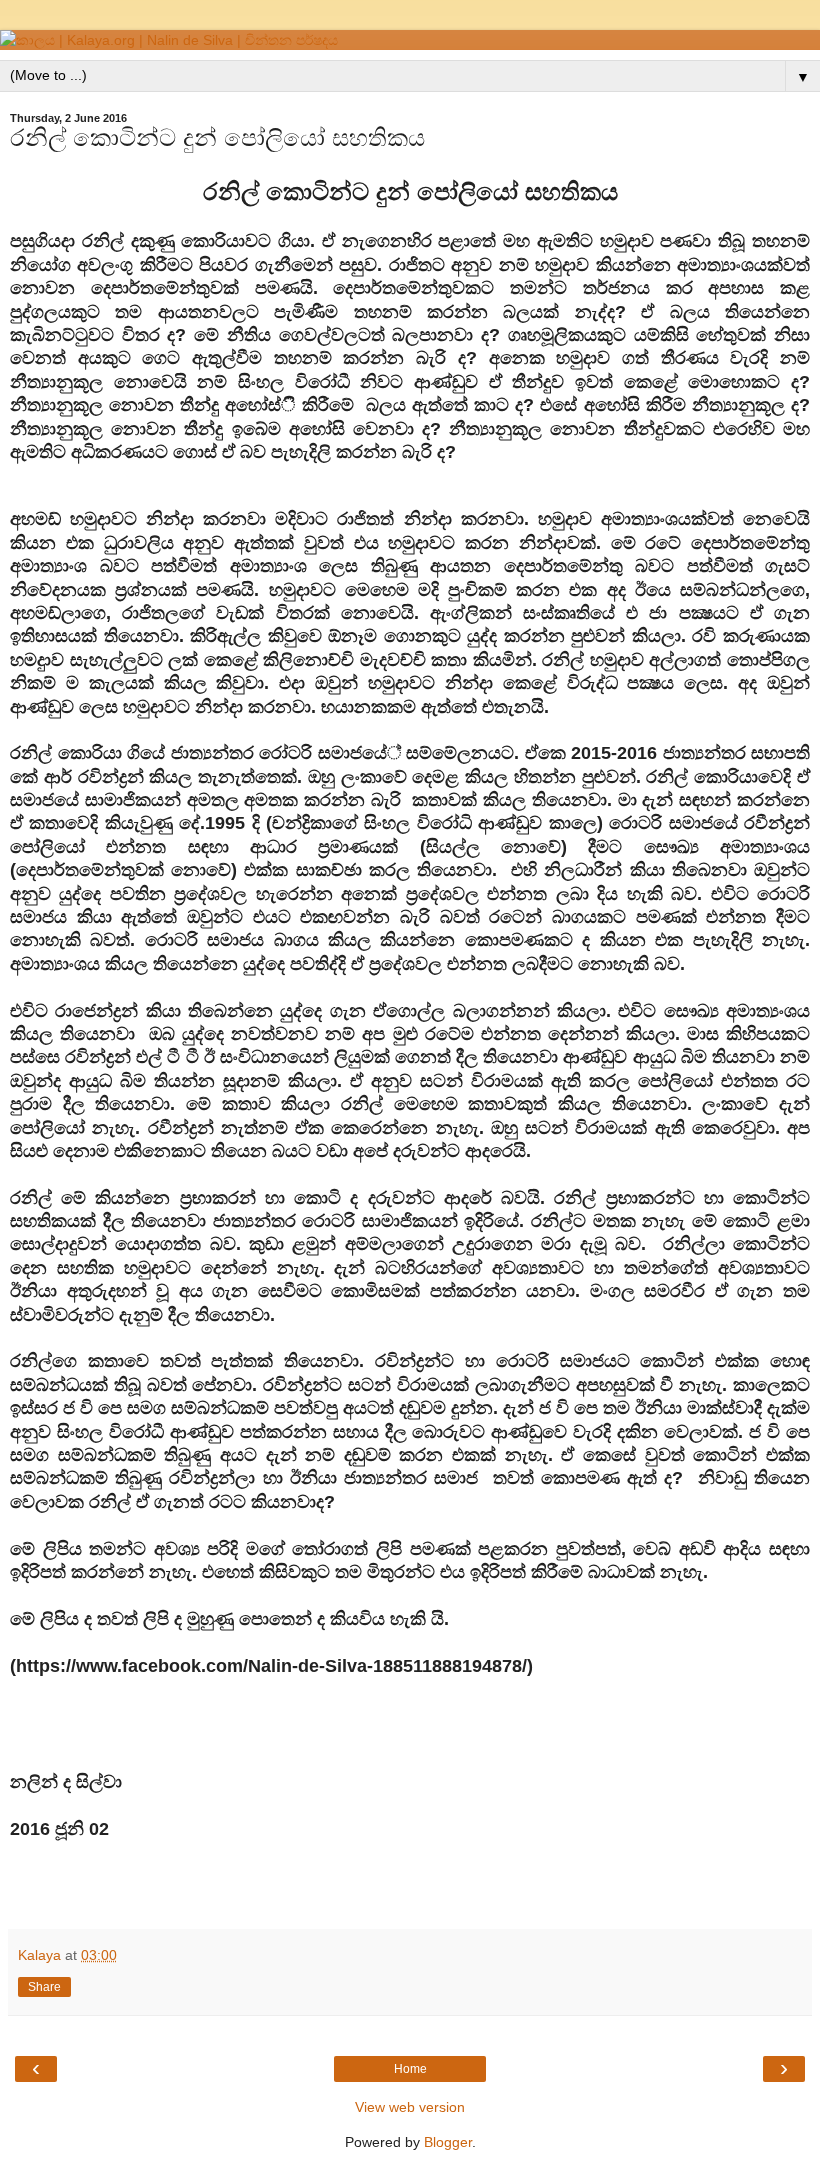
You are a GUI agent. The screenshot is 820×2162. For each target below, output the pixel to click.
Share (44, 1987)
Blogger (448, 2142)
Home (410, 2069)
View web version (410, 2107)
